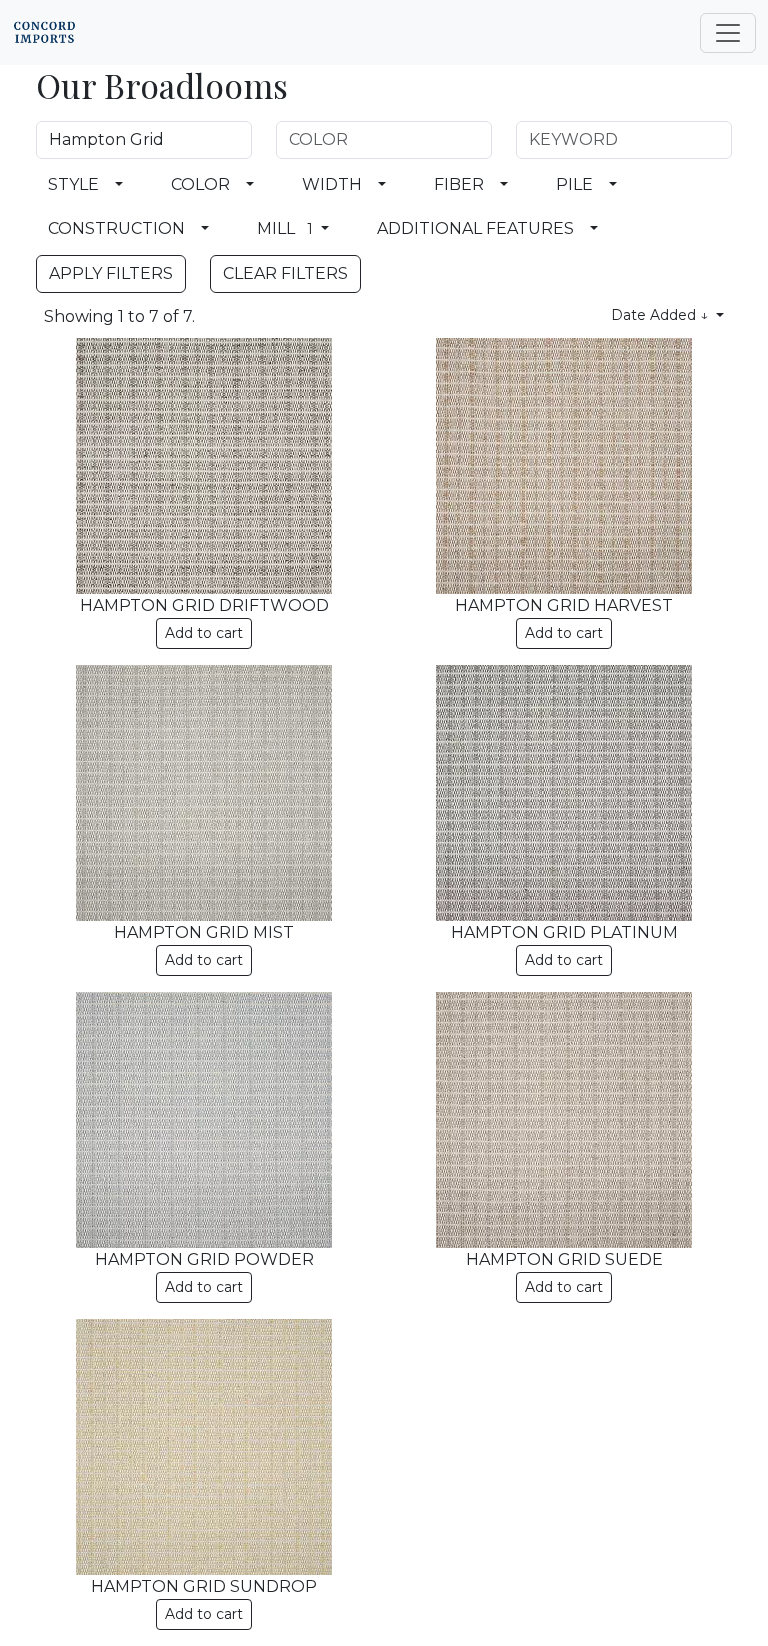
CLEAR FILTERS (285, 273)
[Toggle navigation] (728, 33)
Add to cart (204, 633)
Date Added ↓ (661, 315)
